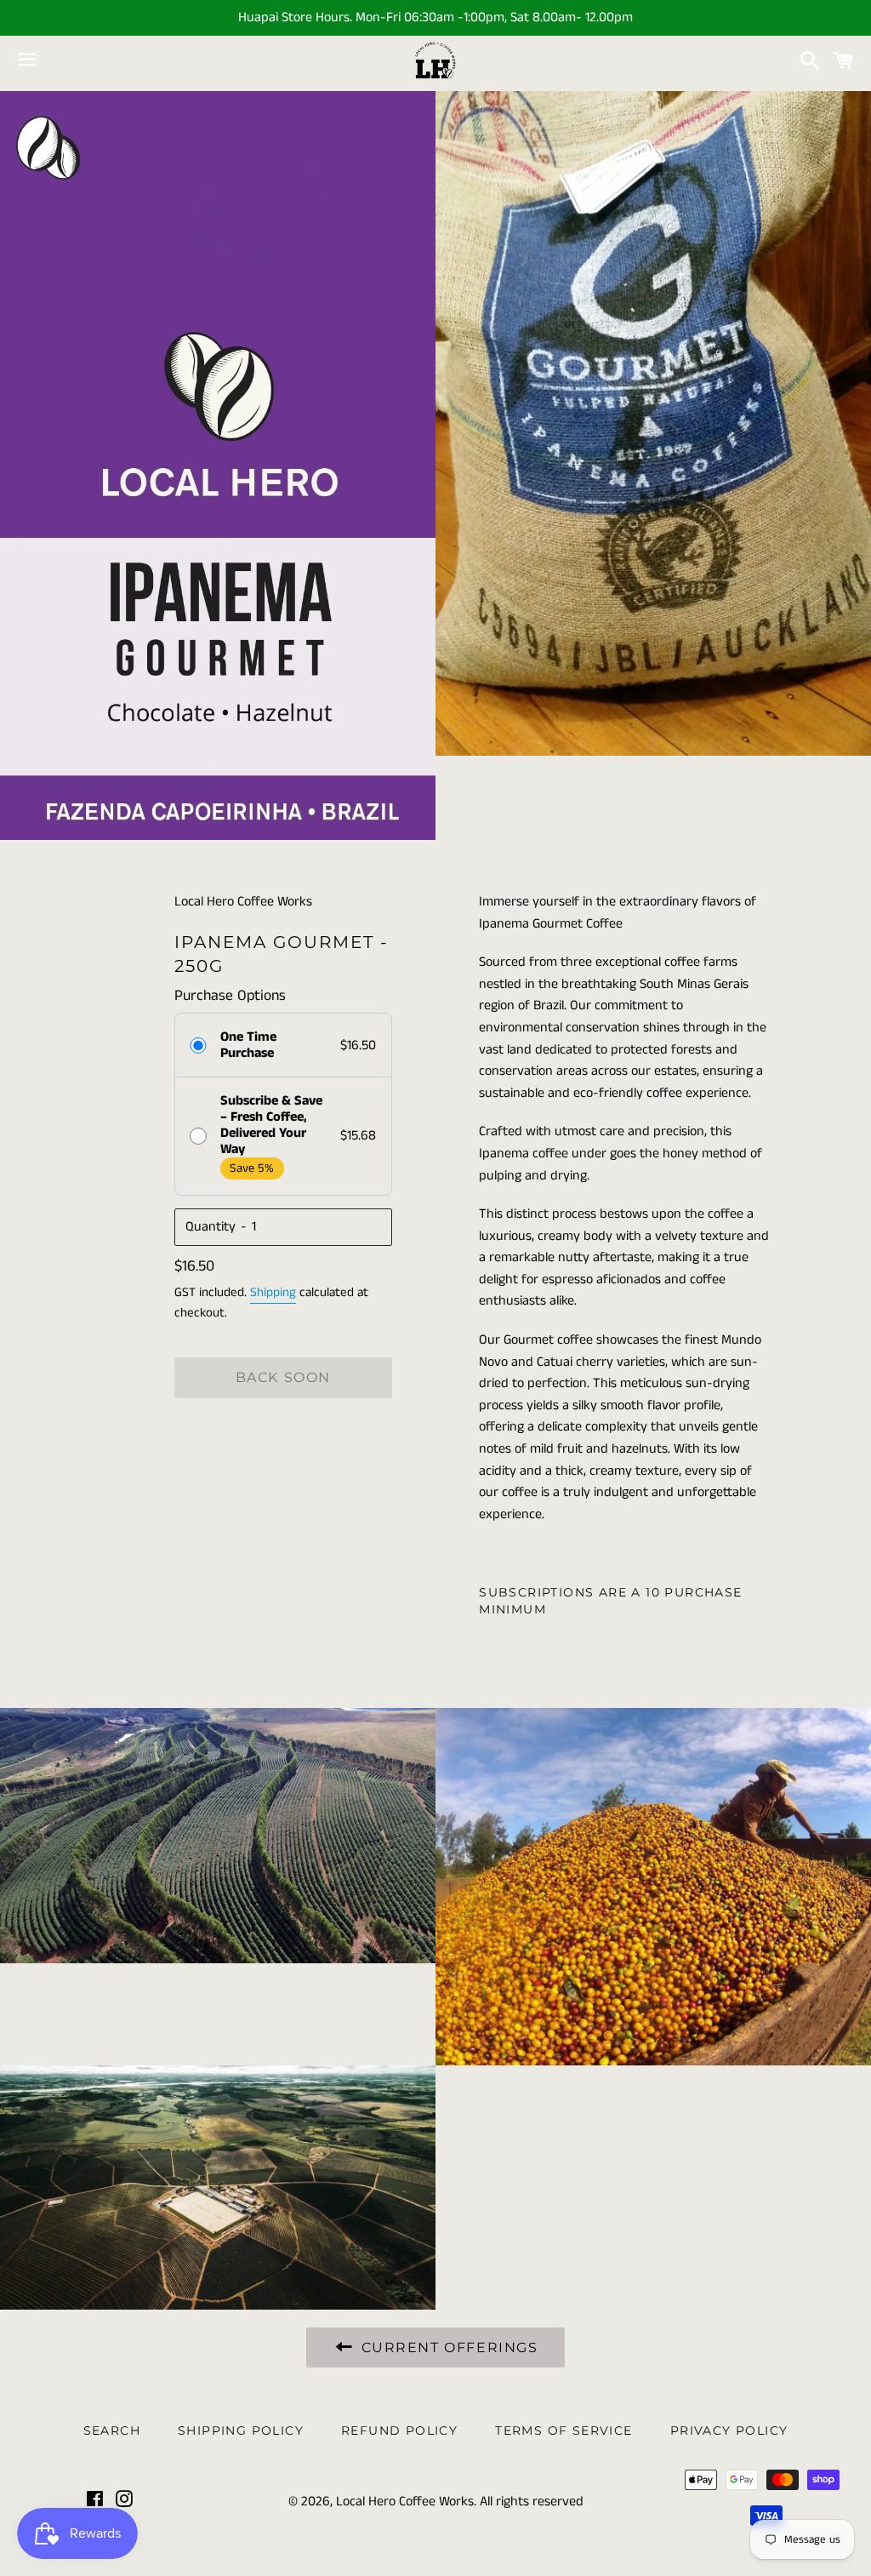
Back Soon (283, 1377)
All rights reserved (532, 2502)
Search (112, 2430)
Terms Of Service (564, 2430)
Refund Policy (399, 2430)
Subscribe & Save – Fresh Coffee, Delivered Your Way (271, 1125)
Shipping (273, 1292)
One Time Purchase (248, 1045)
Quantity (211, 1227)
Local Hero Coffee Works (405, 2502)
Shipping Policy (241, 2430)
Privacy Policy (729, 2430)
